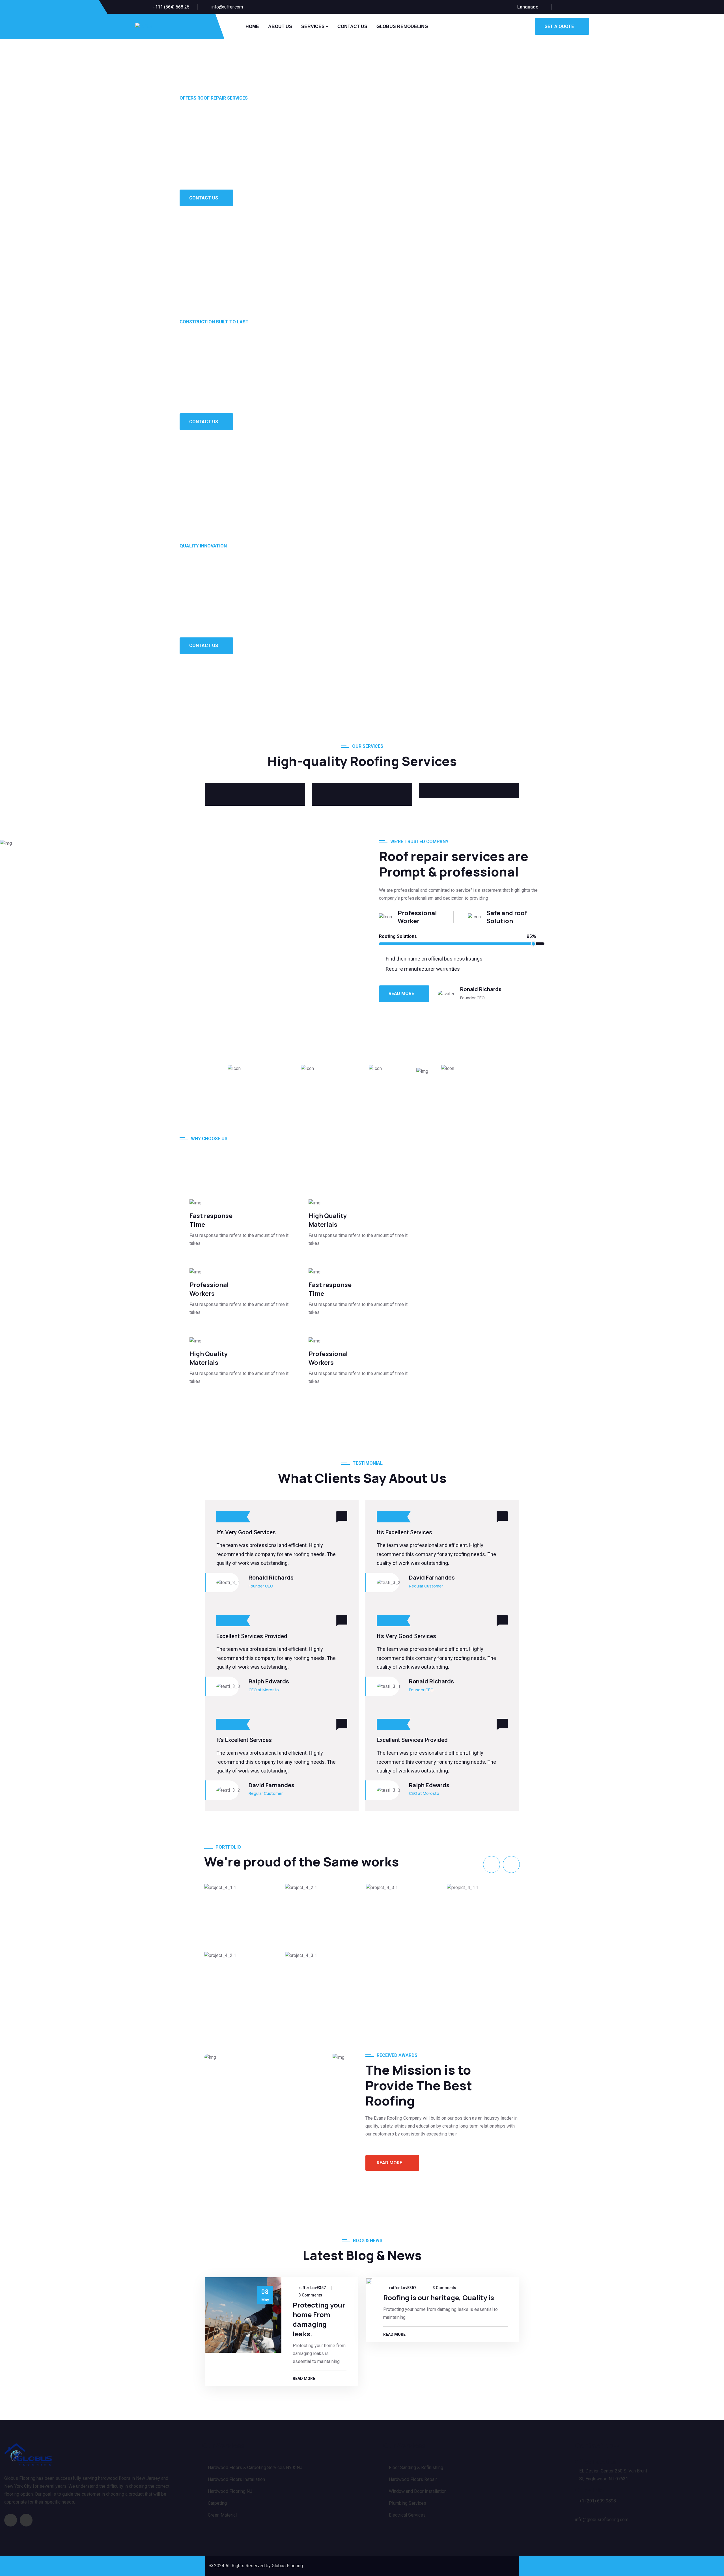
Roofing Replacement (338, 1881)
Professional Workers (209, 1289)
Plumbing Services (408, 2503)
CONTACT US (204, 198)
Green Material (222, 2515)
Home (252, 26)
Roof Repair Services (256, 1881)
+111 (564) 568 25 (171, 7)
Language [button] (528, 7)
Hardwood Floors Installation (236, 2479)
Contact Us (352, 26)
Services (313, 26)
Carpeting (217, 2503)
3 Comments (310, 2295)
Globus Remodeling (402, 26)
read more (389, 2163)
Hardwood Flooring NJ (230, 2491)
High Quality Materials (328, 1220)
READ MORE (401, 993)
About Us (280, 26)
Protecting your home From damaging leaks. (319, 2319)
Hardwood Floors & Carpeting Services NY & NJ (255, 2467)
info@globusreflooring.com (602, 2520)
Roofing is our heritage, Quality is (439, 2297)
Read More (304, 2379)
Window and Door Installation (418, 2491)
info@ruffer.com (227, 7)
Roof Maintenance (413, 1881)
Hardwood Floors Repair (413, 2479)
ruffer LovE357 (312, 2288)
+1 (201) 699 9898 (598, 2501)
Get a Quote (559, 26)
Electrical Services (407, 2515)
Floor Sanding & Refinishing (416, 2467)
